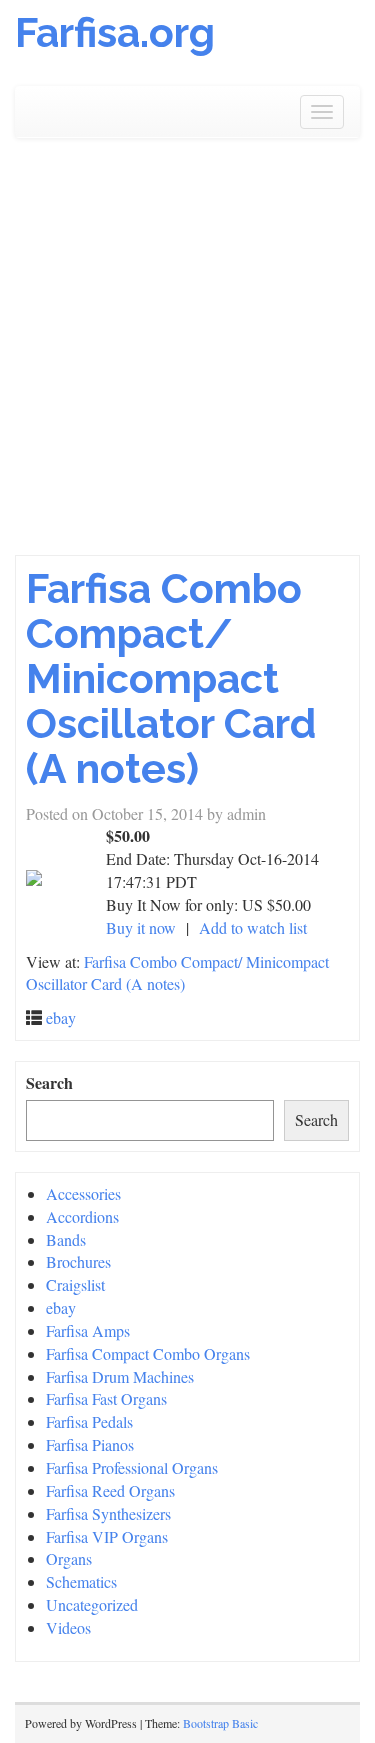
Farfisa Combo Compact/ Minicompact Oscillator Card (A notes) (171, 678)
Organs (69, 1558)
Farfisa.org (115, 32)
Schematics (81, 1581)
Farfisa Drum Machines (120, 1376)
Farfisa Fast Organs (106, 1398)
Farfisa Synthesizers (108, 1513)
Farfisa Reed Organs (110, 1490)
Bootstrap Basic (220, 1723)
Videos (68, 1627)
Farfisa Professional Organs (132, 1467)
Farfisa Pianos (90, 1444)
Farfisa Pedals (89, 1421)
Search (49, 1083)
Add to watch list (253, 927)
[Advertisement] (187, 357)
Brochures (78, 1261)
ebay (61, 1017)
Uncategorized (92, 1604)
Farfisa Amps (88, 1330)
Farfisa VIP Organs (107, 1536)
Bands (66, 1239)
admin (246, 813)
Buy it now (141, 927)
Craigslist (75, 1284)
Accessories (83, 1193)
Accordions (82, 1216)
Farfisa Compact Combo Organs (148, 1353)
